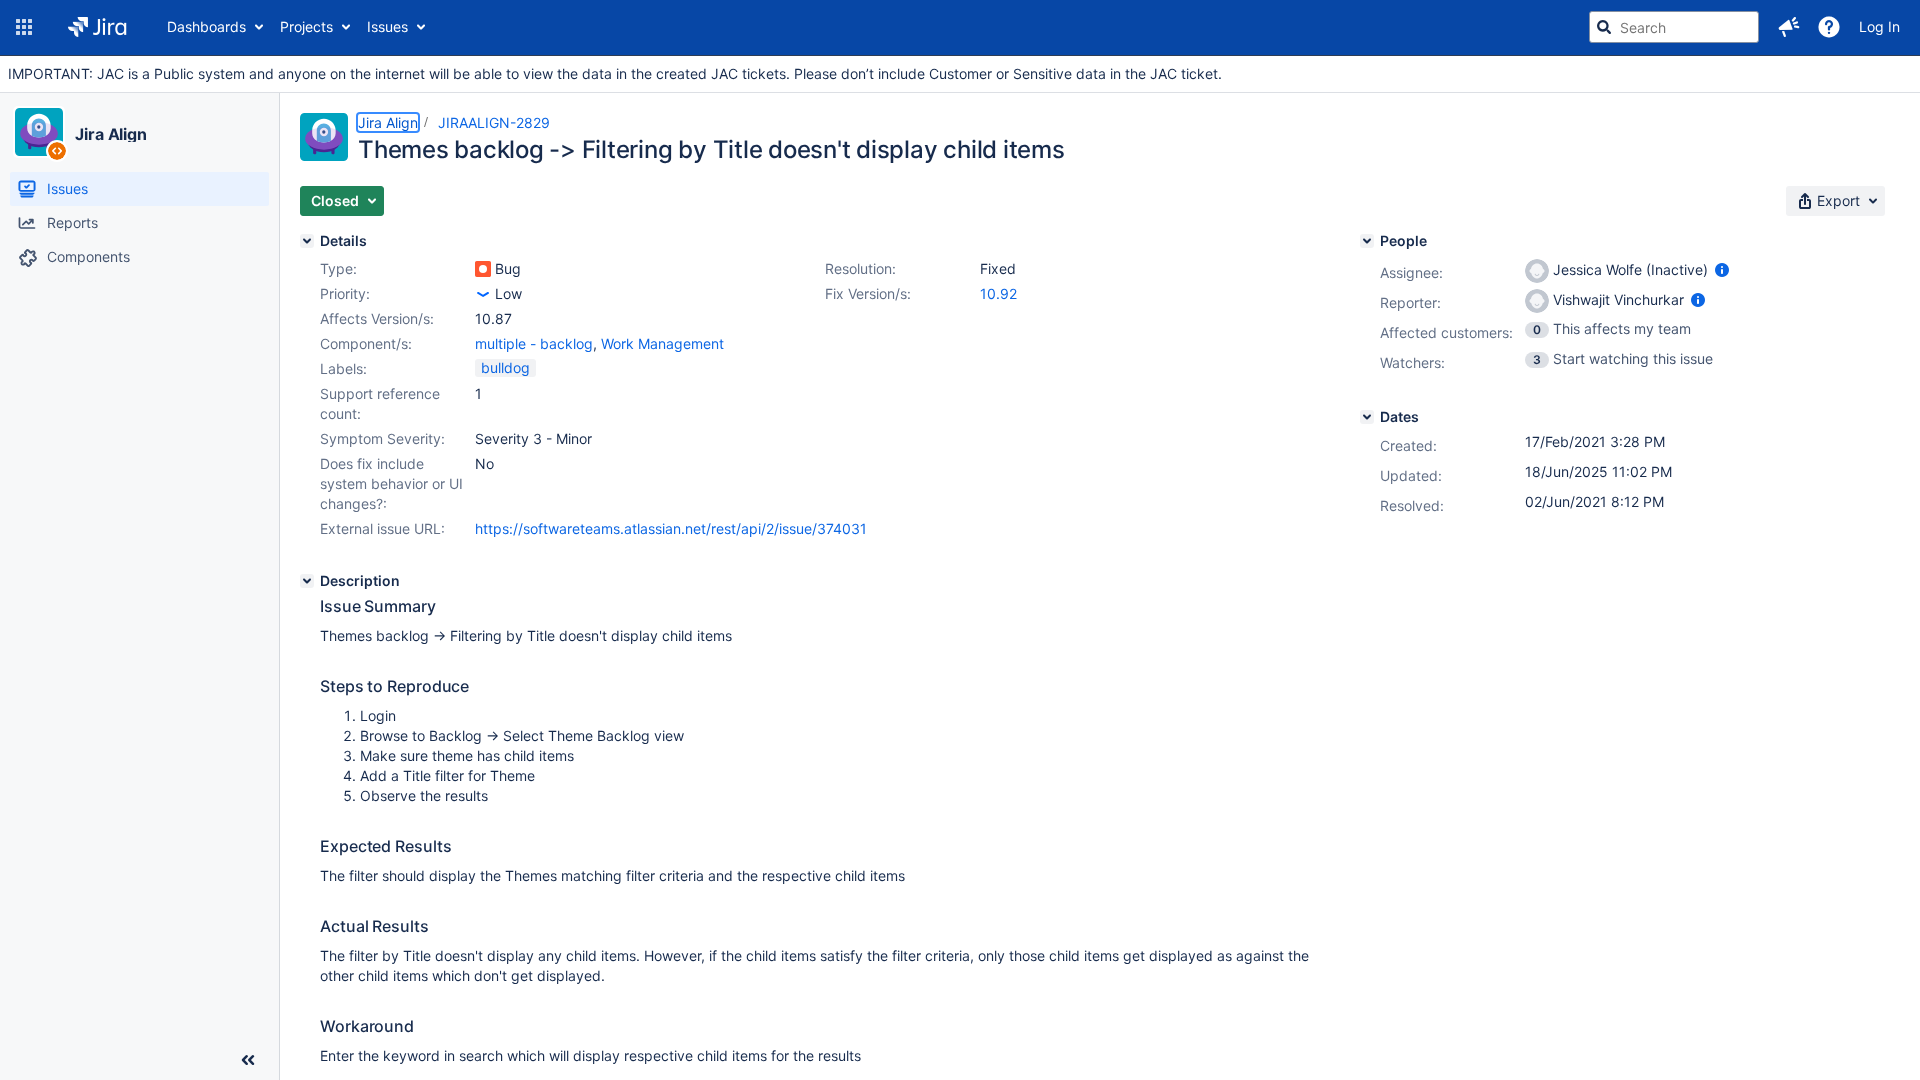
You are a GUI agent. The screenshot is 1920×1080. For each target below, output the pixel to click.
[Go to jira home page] (97, 27)
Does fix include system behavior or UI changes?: (391, 483)
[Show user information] (1722, 269)
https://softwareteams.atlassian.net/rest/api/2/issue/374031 (671, 528)
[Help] (1829, 27)
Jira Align (111, 134)
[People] (1367, 241)
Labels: (343, 368)
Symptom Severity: (382, 438)
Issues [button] (387, 26)
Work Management (662, 343)
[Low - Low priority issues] (483, 294)
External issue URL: (382, 528)
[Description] (307, 581)
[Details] (307, 241)
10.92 (998, 293)
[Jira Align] (39, 132)
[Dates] (1367, 417)
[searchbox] (1674, 27)
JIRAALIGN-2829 (494, 122)
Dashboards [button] (206, 26)
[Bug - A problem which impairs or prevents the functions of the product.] (483, 269)
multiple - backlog (534, 343)
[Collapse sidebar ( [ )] (248, 1060)
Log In (1879, 26)
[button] (24, 27)
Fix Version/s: (868, 293)
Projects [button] (306, 26)
